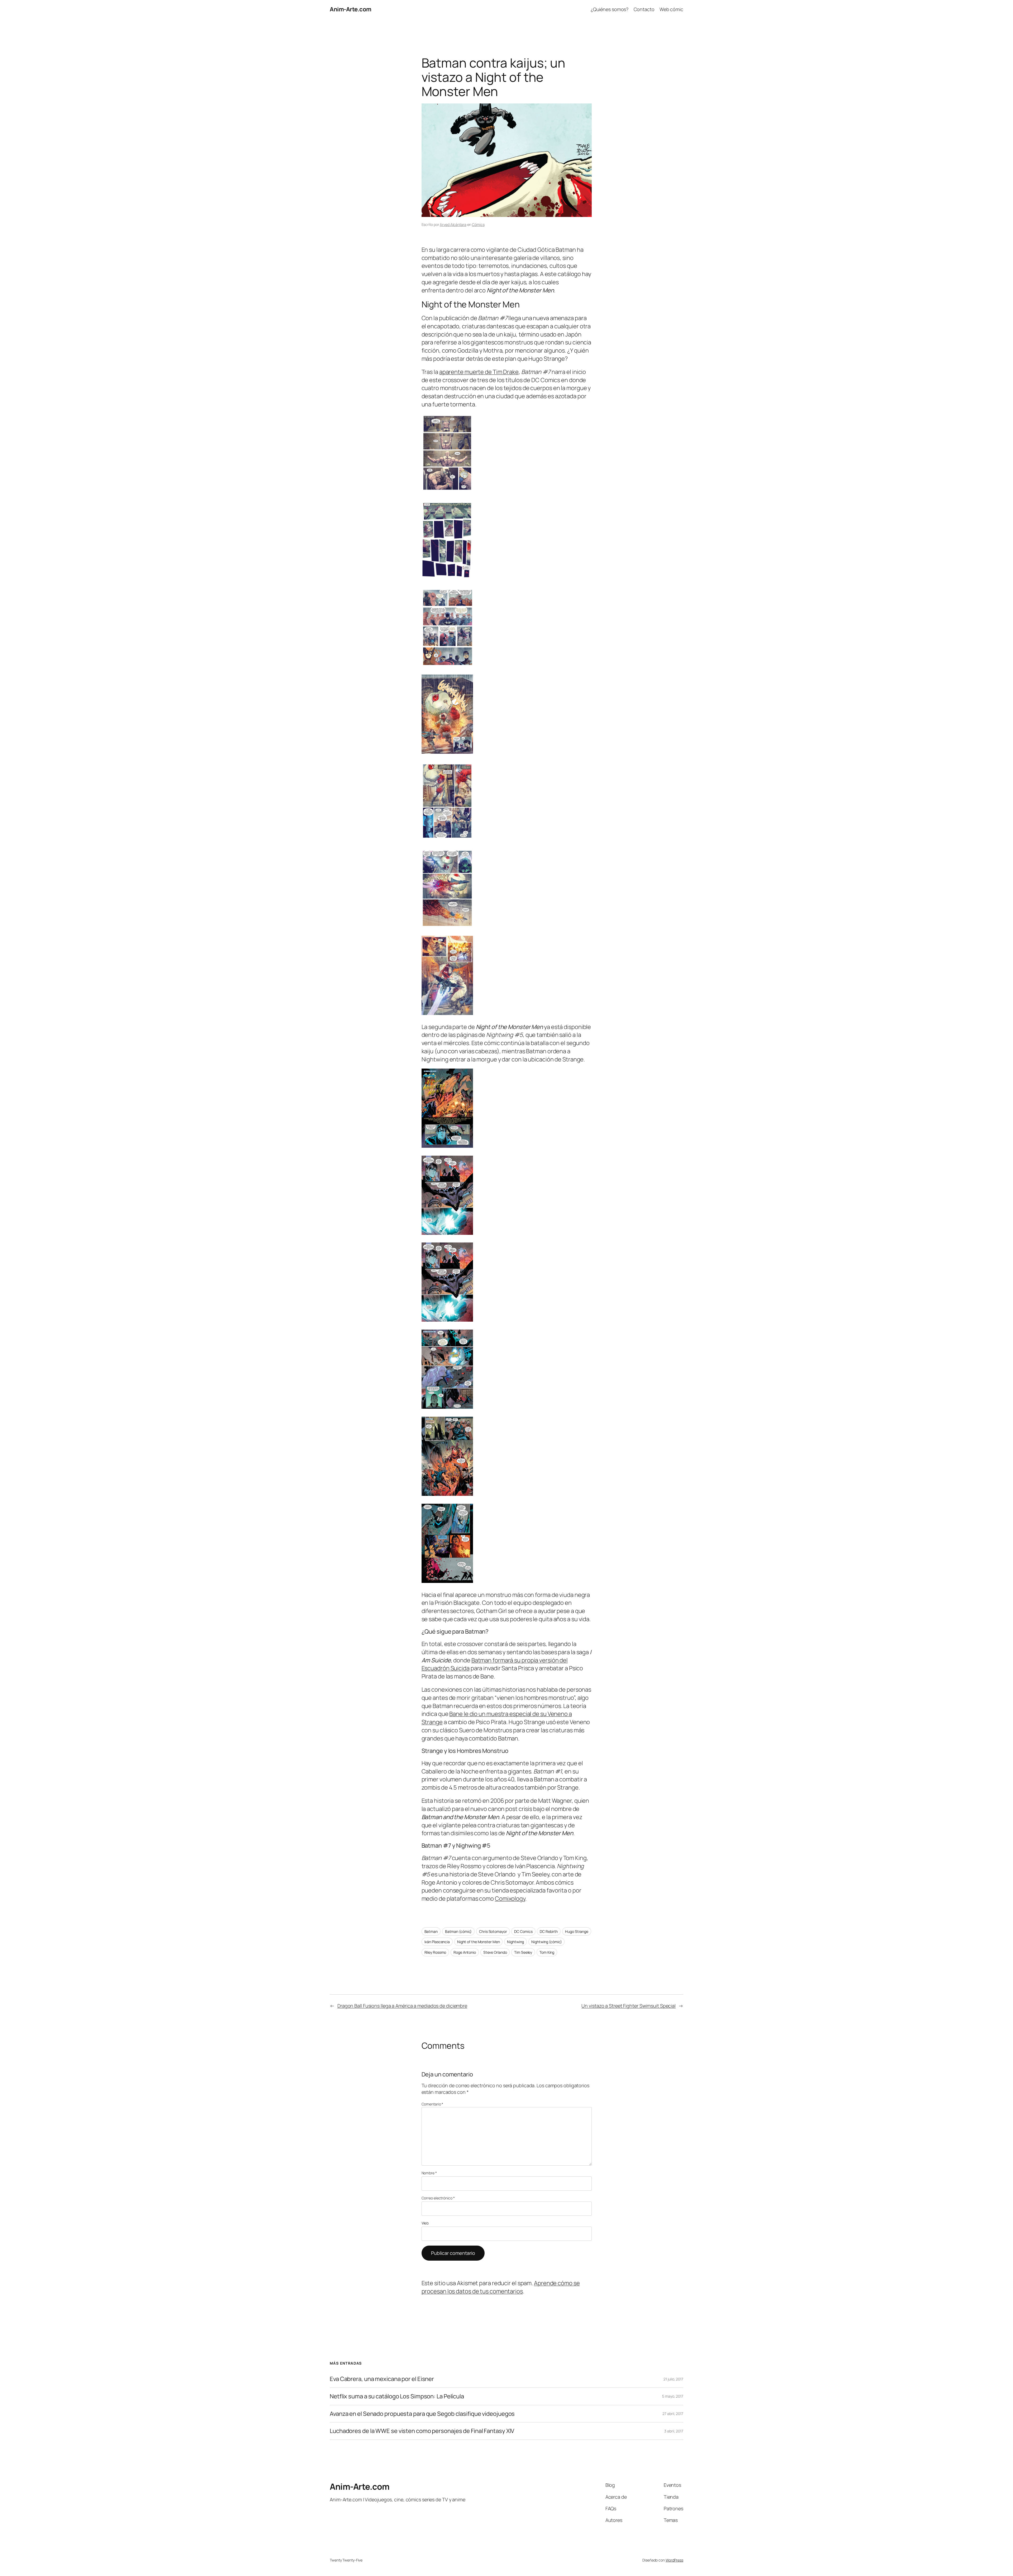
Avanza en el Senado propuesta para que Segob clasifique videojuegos (422, 2414)
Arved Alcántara (453, 224)
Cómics (478, 224)
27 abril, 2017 (673, 2414)
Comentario (433, 2104)
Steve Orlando (495, 1952)
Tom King (547, 1952)
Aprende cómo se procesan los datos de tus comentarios (501, 2287)
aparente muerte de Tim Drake (479, 372)
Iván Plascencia (437, 1942)
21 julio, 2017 (673, 2379)
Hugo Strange (577, 1931)
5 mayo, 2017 (673, 2396)
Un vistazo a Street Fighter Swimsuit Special (629, 2006)
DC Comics (523, 1931)
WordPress (674, 2560)
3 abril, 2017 (674, 2431)
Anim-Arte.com (351, 9)
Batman (431, 1931)
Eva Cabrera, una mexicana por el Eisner (382, 2379)
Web (425, 2223)
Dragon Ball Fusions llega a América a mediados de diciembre (402, 2006)
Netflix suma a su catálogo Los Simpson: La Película (397, 2396)
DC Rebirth (549, 1931)
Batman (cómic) (458, 1931)
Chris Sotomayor (493, 1931)
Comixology (510, 1899)
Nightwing (515, 1942)
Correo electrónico (438, 2198)
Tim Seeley (523, 1952)
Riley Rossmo (435, 1952)
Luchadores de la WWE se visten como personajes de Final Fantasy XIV (422, 2431)
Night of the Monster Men (479, 1942)
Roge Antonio (465, 1952)
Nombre (429, 2173)
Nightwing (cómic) (546, 1942)
